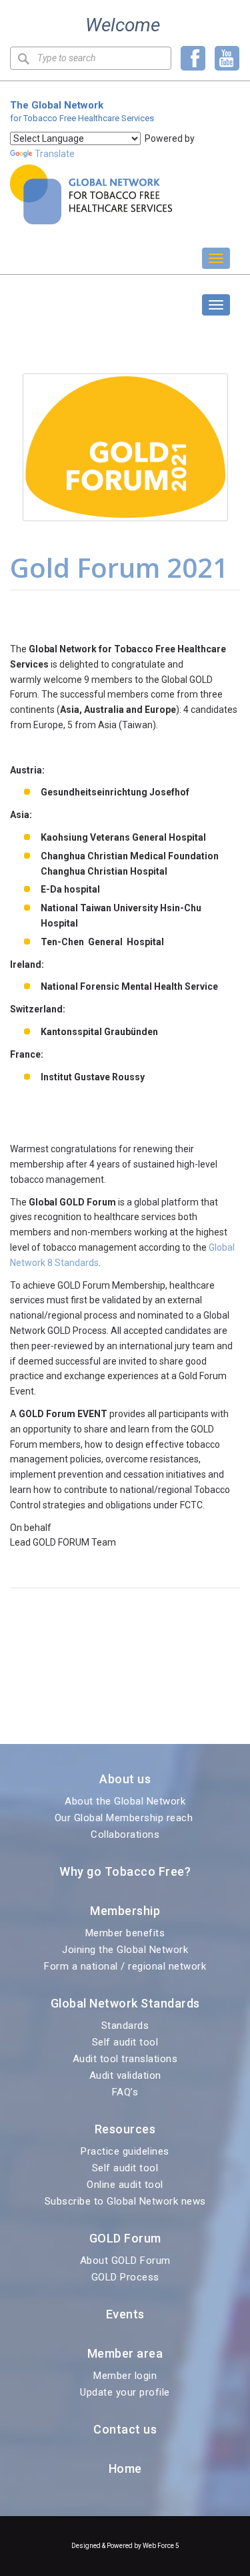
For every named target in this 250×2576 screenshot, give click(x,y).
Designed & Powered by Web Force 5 (125, 2546)
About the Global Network (125, 1801)
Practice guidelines (125, 2151)
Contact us (125, 2429)
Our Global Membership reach (125, 1818)
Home (125, 2469)
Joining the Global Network (125, 1950)
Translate (55, 154)
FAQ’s (125, 2092)
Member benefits (125, 1933)
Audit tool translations (125, 2059)
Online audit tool (125, 2185)
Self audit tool (125, 2042)
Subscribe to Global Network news (125, 2201)
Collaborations (125, 1834)
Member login (125, 2376)
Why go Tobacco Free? (125, 1871)
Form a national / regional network (125, 1966)
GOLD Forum (53, 305)
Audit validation (125, 2075)
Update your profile (125, 2392)
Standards (125, 2026)
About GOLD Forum (125, 2260)
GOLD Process (125, 2277)
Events (125, 2314)
